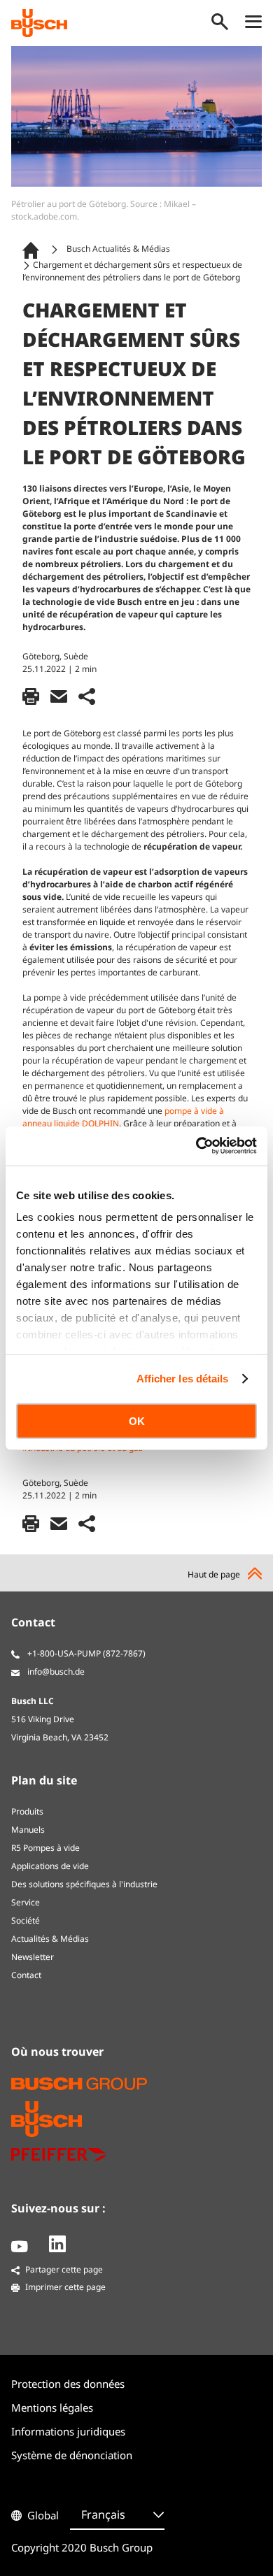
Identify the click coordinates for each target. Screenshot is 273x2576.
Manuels (28, 1830)
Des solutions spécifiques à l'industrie (84, 1884)
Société (26, 1920)
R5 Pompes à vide (45, 1848)
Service (26, 1902)
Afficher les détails (183, 1379)
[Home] (34, 249)
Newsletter (33, 1957)
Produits (27, 1811)
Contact (26, 1975)
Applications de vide (50, 1866)
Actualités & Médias (50, 1939)
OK (137, 1421)
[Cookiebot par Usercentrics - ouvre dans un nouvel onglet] (196, 1146)
